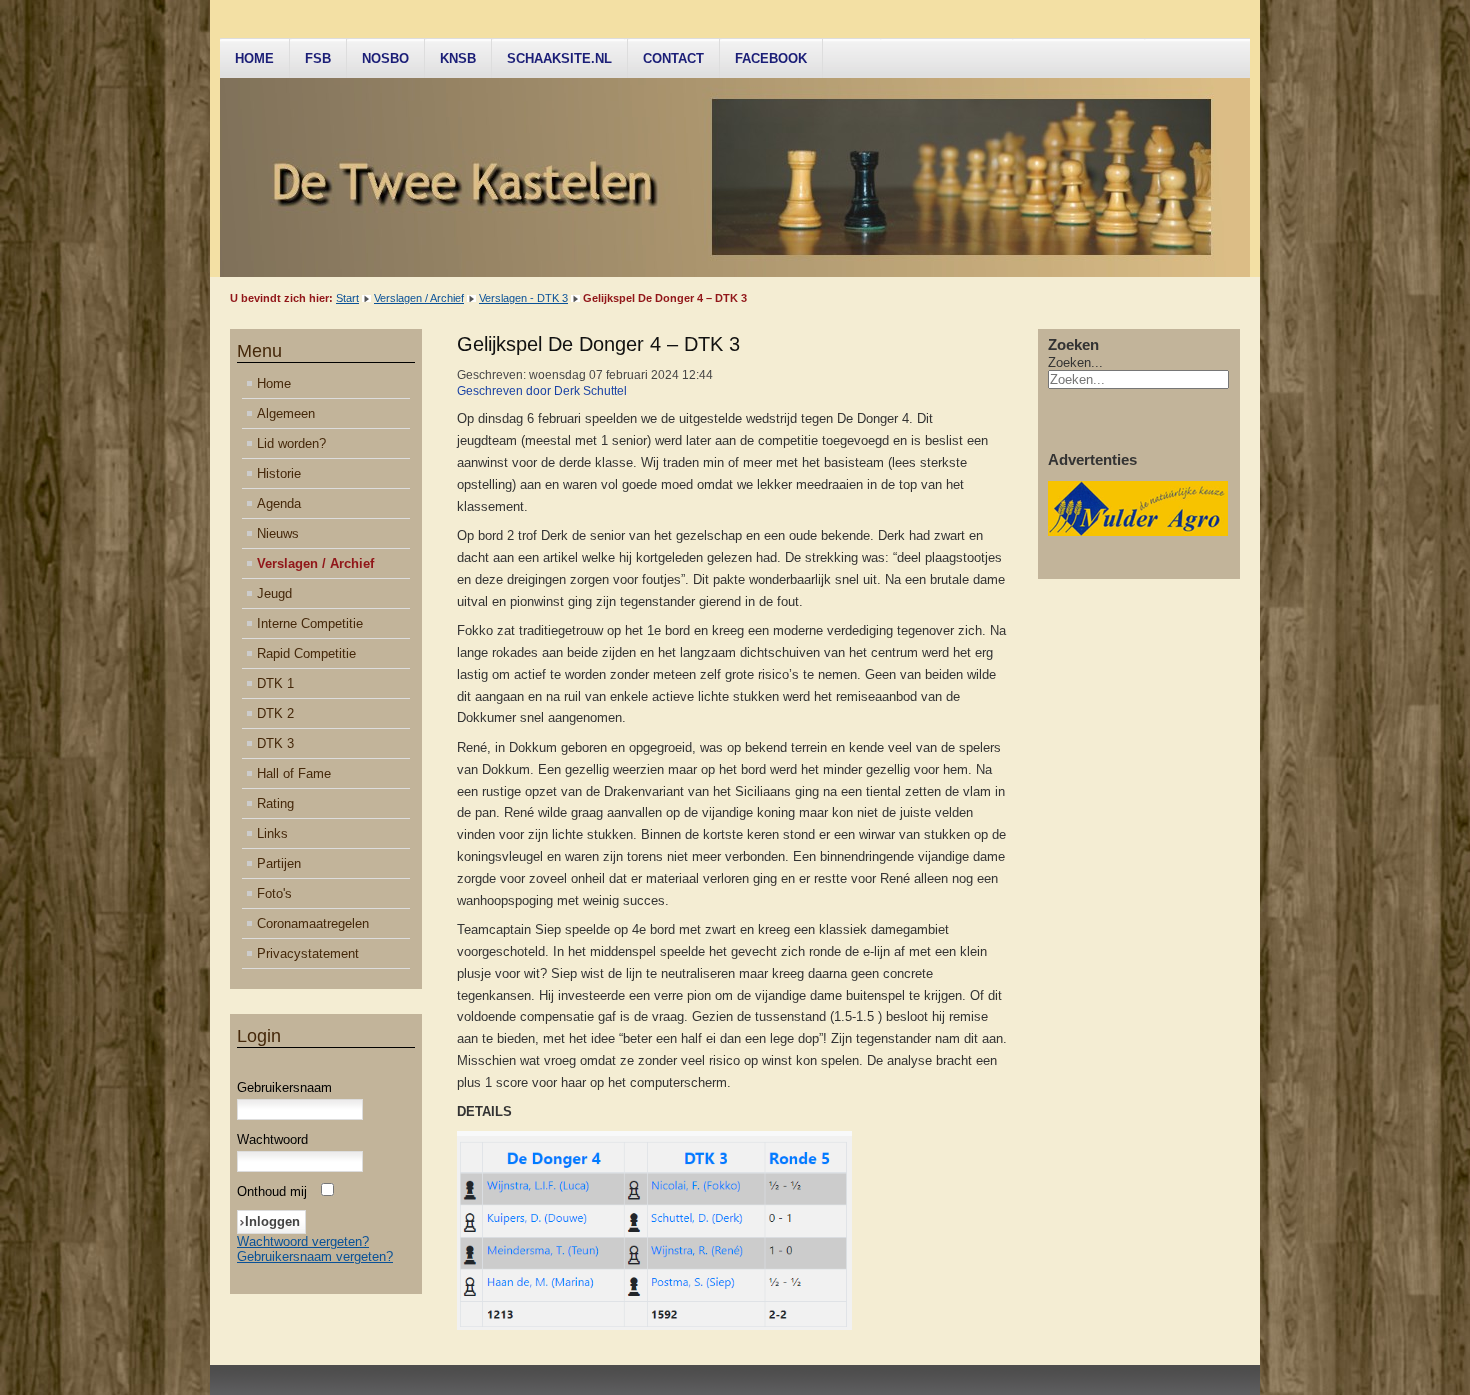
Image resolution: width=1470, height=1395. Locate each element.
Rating (275, 803)
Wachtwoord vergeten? (303, 1241)
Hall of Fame (294, 773)
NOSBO (385, 58)
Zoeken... (1075, 362)
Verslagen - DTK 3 (523, 298)
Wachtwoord (272, 1139)
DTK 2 (275, 713)
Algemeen (286, 413)
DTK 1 (275, 683)
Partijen (279, 863)
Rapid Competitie (306, 653)
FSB (318, 58)
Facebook (771, 58)
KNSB (458, 58)
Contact (673, 58)
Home (254, 58)
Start (347, 298)
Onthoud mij (272, 1191)
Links (272, 833)
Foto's (274, 893)
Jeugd (274, 593)
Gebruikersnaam (284, 1087)
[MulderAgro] (1138, 531)
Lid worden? (291, 443)
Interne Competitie (310, 623)
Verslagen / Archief (419, 298)
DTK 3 (275, 743)
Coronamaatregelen (313, 923)
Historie (279, 473)
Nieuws (278, 533)
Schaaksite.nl (559, 58)
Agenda (279, 503)
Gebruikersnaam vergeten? (315, 1256)
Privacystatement (308, 953)
